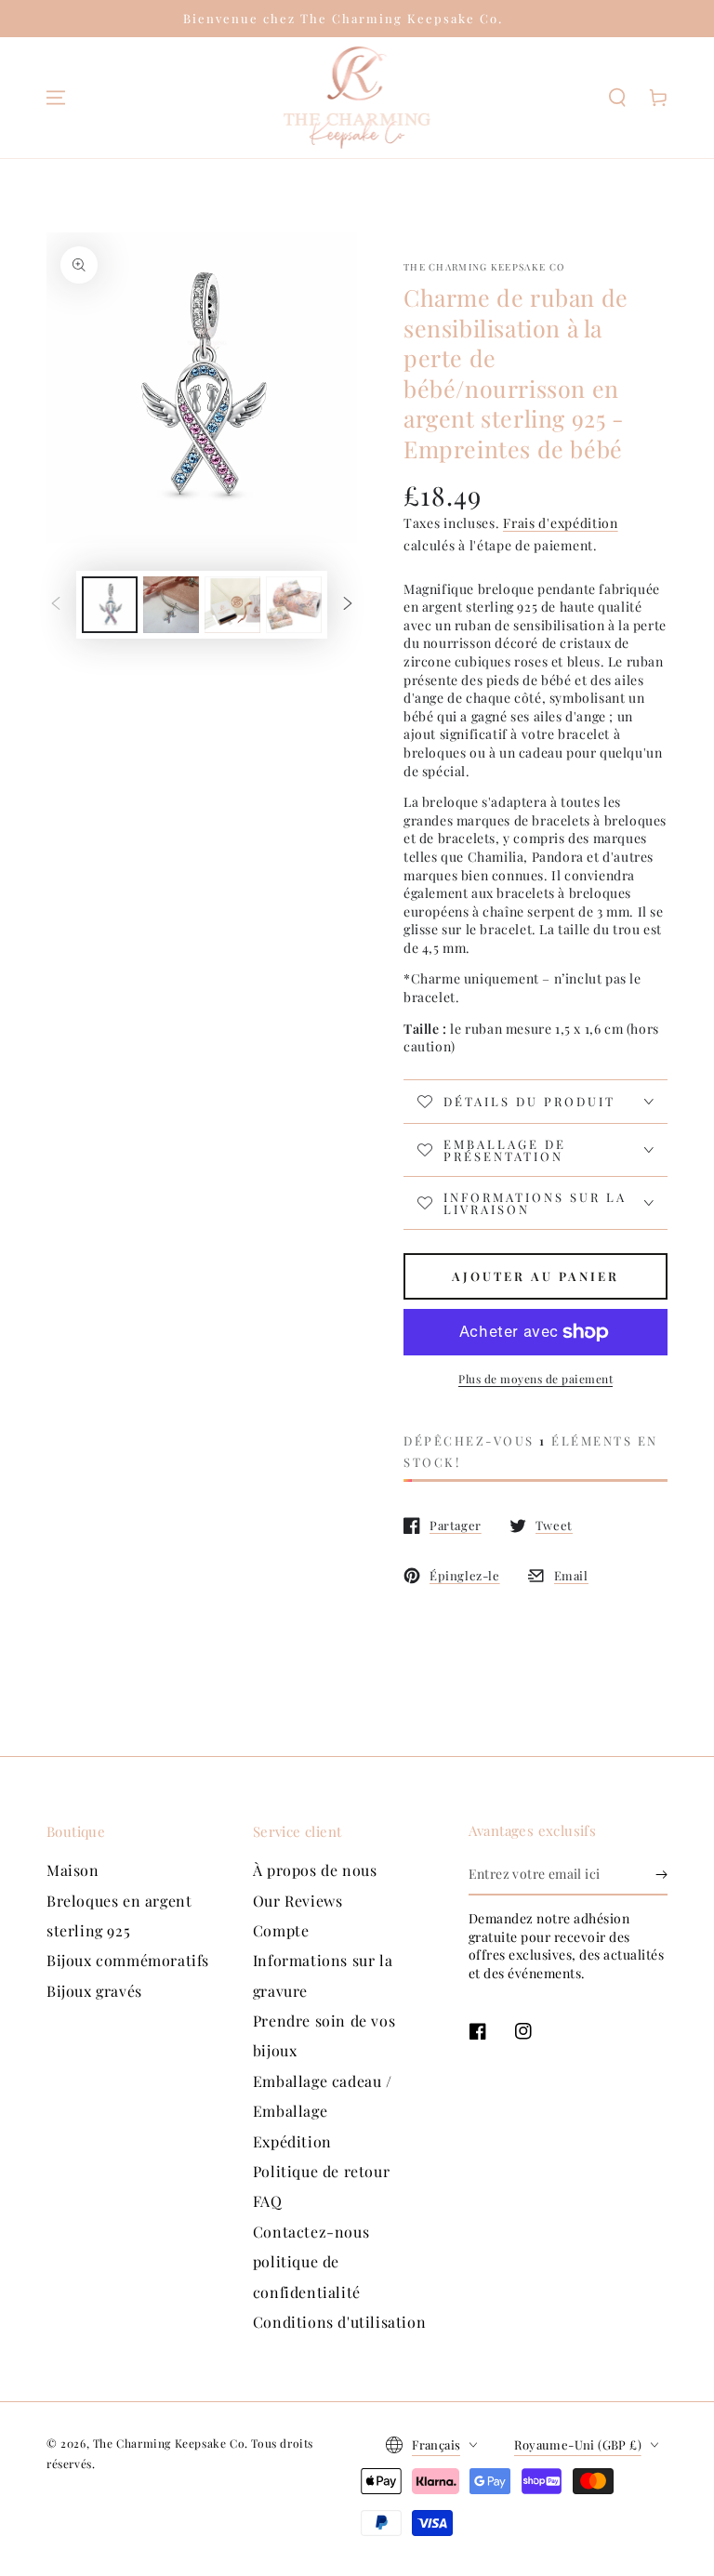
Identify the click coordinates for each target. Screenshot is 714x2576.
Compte (281, 1930)
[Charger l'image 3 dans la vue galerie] (232, 605)
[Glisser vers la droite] (348, 605)
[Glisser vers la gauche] (56, 605)
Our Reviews (298, 1901)
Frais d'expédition (561, 523)
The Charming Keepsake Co (484, 267)
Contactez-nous (311, 2232)
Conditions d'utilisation (339, 2322)
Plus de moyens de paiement (535, 1379)
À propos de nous (315, 1870)
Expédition (292, 2141)
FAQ (268, 2201)
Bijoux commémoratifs (128, 1960)
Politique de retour (321, 2171)
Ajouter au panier (535, 1276)
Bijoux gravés (94, 1991)
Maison (73, 1870)
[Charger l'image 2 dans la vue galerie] (171, 605)
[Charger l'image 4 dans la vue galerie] (294, 605)
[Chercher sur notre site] (617, 98)
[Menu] (56, 98)
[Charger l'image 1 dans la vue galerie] (110, 605)
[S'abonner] (661, 1874)
